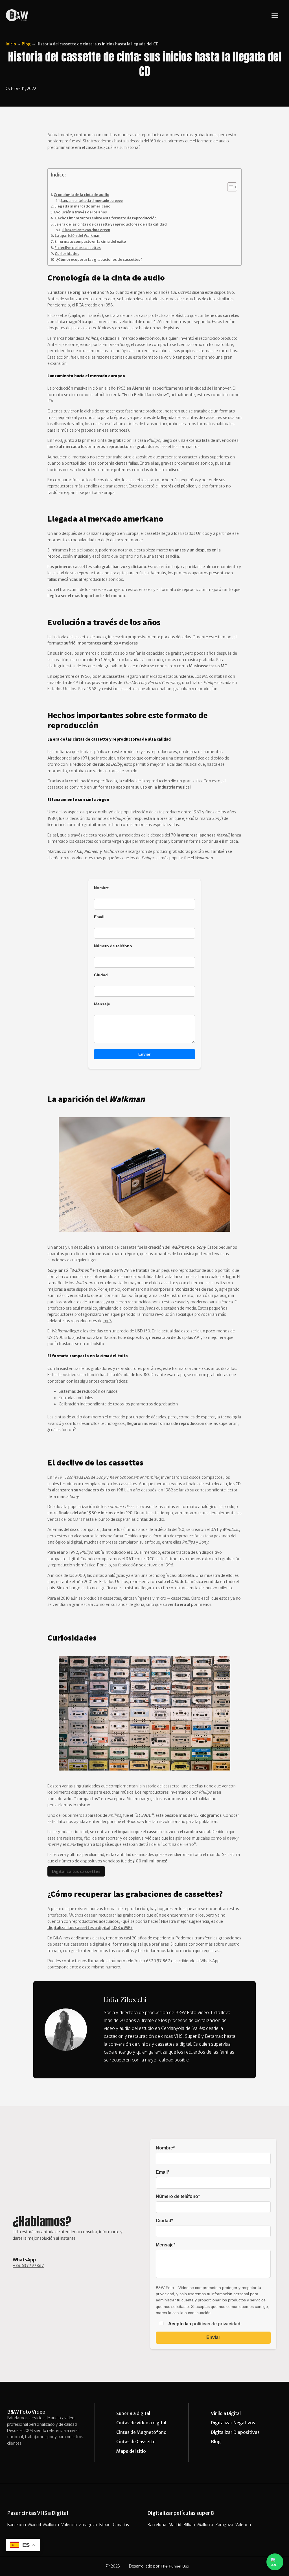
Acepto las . (204, 2324)
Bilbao (105, 2525)
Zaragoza (88, 2525)
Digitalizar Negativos (233, 2423)
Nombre (101, 888)
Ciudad (101, 975)
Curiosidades (67, 254)
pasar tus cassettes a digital (78, 1944)
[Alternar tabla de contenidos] (229, 187)
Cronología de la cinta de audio (81, 195)
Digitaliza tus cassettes (76, 1871)
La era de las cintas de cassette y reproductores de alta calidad (111, 224)
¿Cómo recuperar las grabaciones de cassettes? (99, 260)
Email (99, 917)
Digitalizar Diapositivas (235, 2432)
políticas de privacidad (216, 2324)
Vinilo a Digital (226, 2413)
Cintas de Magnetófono (141, 2432)
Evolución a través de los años (81, 212)
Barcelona (17, 2525)
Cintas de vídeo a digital (141, 2423)
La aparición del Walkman (78, 236)
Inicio (11, 44)
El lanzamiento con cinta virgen (86, 230)
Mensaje (102, 1004)
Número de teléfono (113, 946)
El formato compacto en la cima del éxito (90, 241)
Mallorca (51, 2525)
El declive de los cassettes (78, 248)
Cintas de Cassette (136, 2442)
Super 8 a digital (133, 2413)
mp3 (108, 1321)
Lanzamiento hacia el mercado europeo (92, 201)
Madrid (35, 2525)
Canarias (121, 2525)
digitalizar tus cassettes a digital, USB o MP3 (90, 1928)
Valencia (69, 2525)
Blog (26, 44)
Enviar (144, 1054)
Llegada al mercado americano (82, 206)
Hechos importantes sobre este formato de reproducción (106, 218)
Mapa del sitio (131, 2451)
